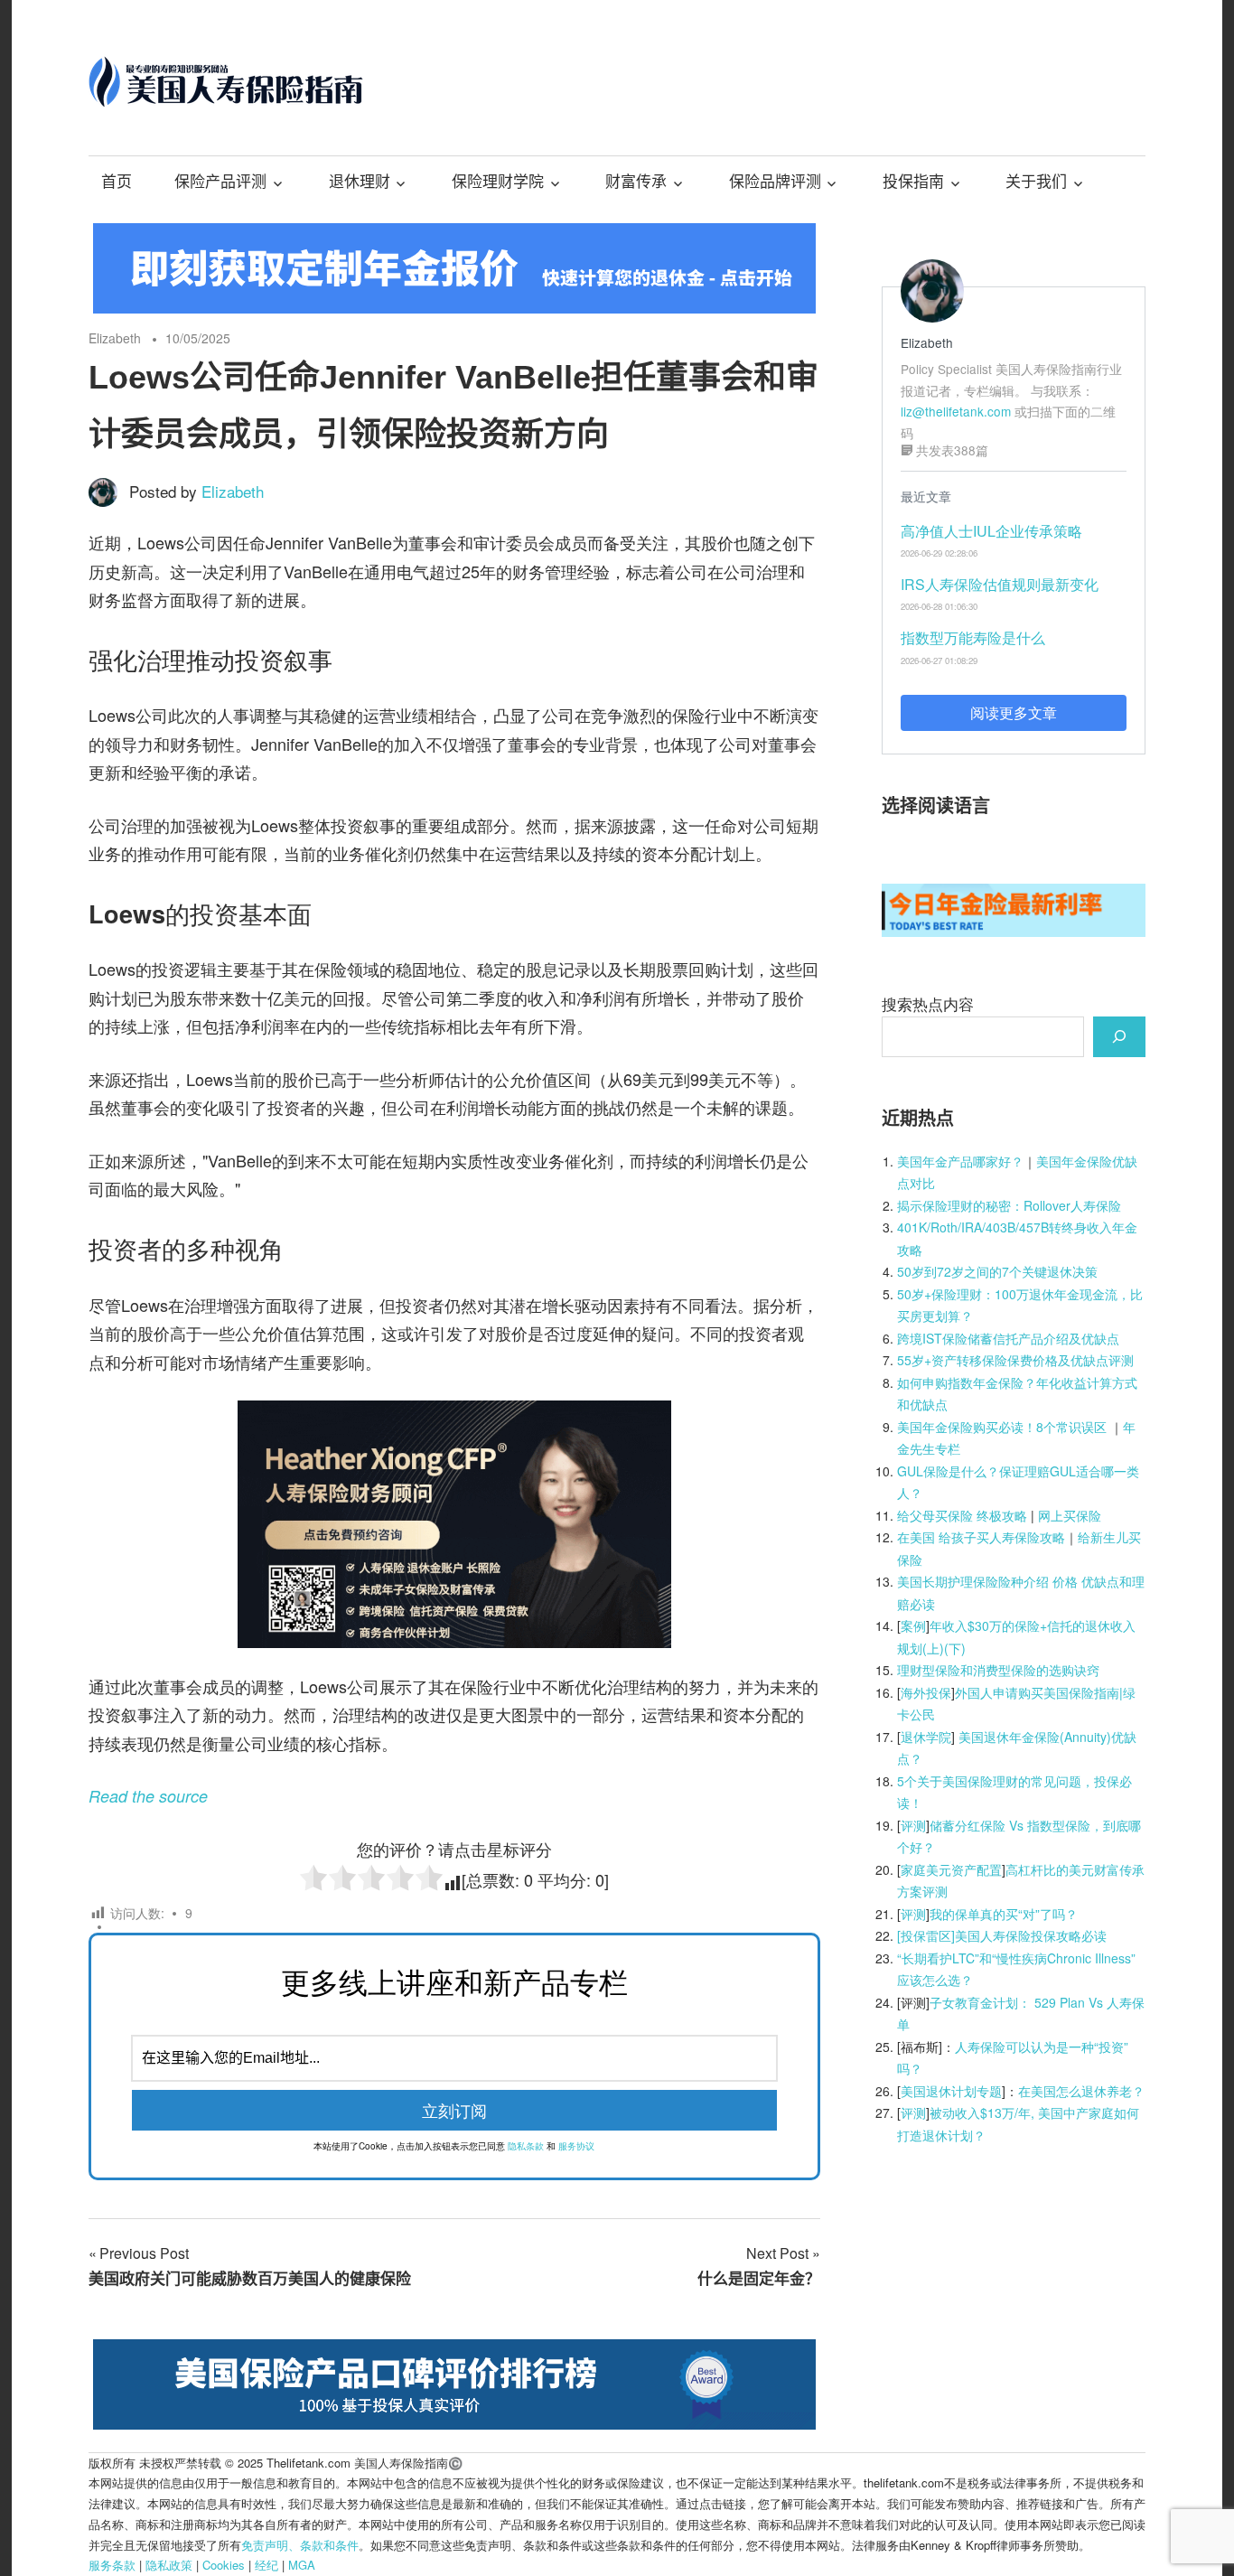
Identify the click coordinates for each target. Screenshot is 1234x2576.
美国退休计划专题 (951, 2091)
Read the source (148, 1796)
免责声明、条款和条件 (300, 2545)
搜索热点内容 (928, 1003)
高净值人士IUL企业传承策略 (991, 531)
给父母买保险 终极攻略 (962, 1515)
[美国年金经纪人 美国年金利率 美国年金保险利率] (1014, 930)
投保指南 (913, 182)
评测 (913, 1825)
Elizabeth (115, 338)
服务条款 (112, 2565)
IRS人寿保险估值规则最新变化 (1000, 584)
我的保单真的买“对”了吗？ (1004, 1914)
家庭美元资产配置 (951, 1869)
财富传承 (636, 182)
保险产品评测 (220, 182)
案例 (913, 1625)
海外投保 (926, 1692)
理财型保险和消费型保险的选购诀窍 (998, 1670)
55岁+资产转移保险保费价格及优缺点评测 (1015, 1360)
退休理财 (360, 182)
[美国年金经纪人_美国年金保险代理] (454, 307)
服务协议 (576, 2146)
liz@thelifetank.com (956, 411)
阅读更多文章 (1014, 712)
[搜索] (1119, 1036)
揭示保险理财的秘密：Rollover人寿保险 (1009, 1205)
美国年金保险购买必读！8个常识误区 (1002, 1427)
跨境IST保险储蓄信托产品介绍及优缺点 (1008, 1338)
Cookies (224, 2565)
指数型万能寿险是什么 (973, 637)
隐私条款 (526, 2146)
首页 (117, 182)
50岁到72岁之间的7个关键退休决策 (997, 1271)
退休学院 (926, 1737)
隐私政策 (169, 2565)
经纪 (266, 2565)
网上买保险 (1070, 1515)
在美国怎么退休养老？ (1081, 2091)
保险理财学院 (498, 182)
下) (957, 1648)
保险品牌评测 (775, 182)
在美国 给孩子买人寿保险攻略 (981, 1537)
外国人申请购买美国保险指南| (1039, 1692)
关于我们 (1036, 182)
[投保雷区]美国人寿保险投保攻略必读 (1002, 1935)
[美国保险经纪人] (454, 1641)
